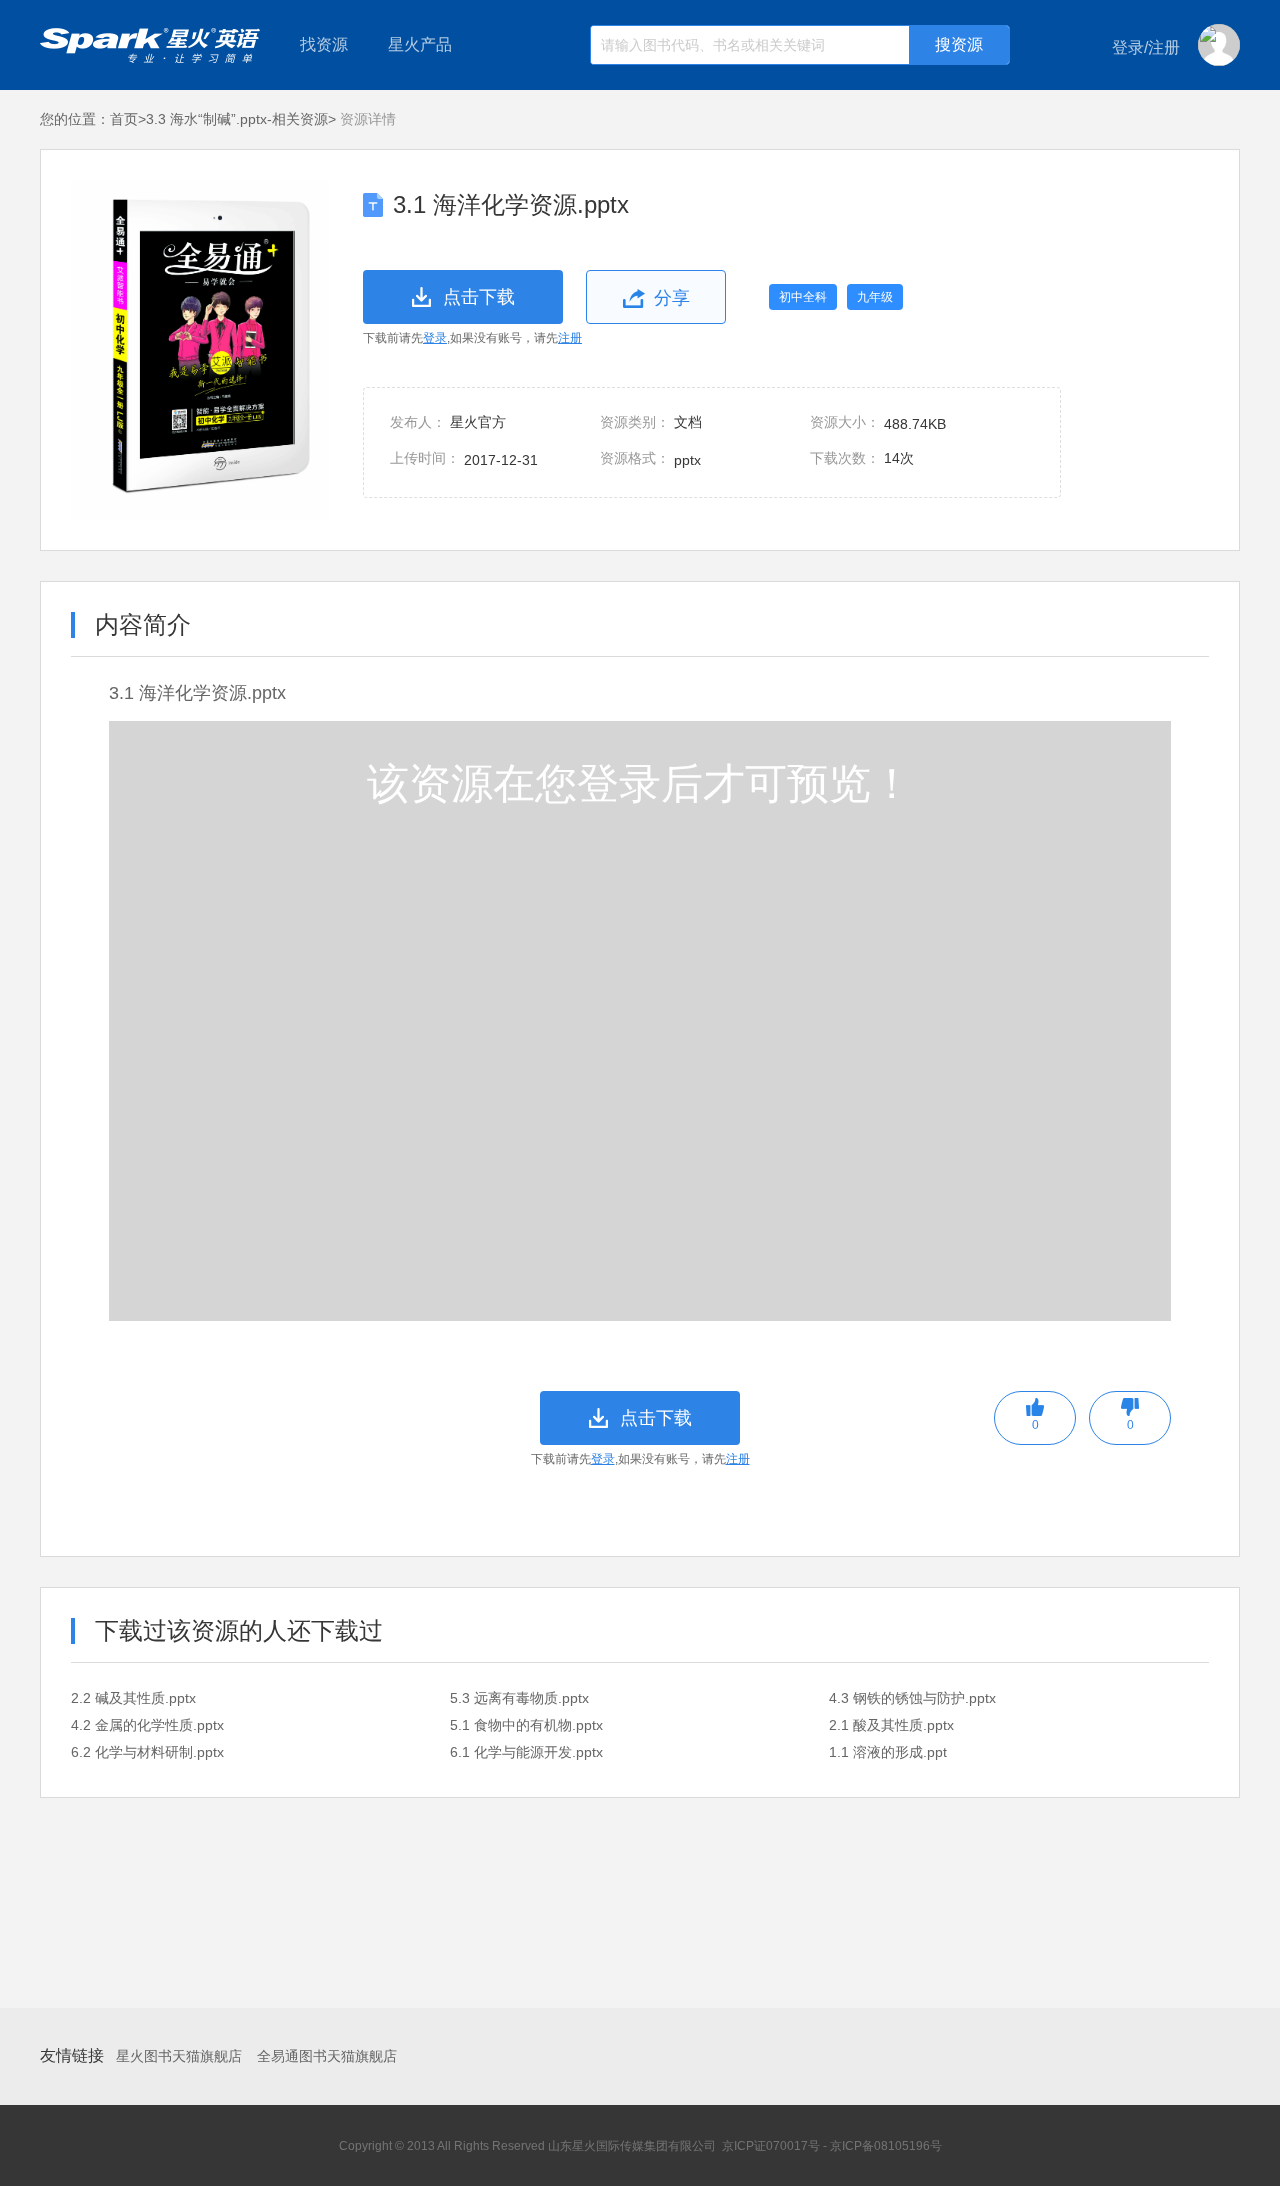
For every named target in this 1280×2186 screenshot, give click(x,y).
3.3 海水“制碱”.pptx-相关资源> (241, 119)
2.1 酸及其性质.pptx (891, 1725)
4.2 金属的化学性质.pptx (147, 1725)
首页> (128, 119)
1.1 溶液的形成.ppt (888, 1752)
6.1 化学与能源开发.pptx (526, 1752)
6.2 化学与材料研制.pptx (147, 1752)
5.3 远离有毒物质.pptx (519, 1698)
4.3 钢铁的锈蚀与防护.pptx (912, 1698)
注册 (570, 338)
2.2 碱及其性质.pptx (133, 1698)
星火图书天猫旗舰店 (179, 2056)
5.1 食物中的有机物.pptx (526, 1725)
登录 (435, 338)
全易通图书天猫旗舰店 (327, 2056)
